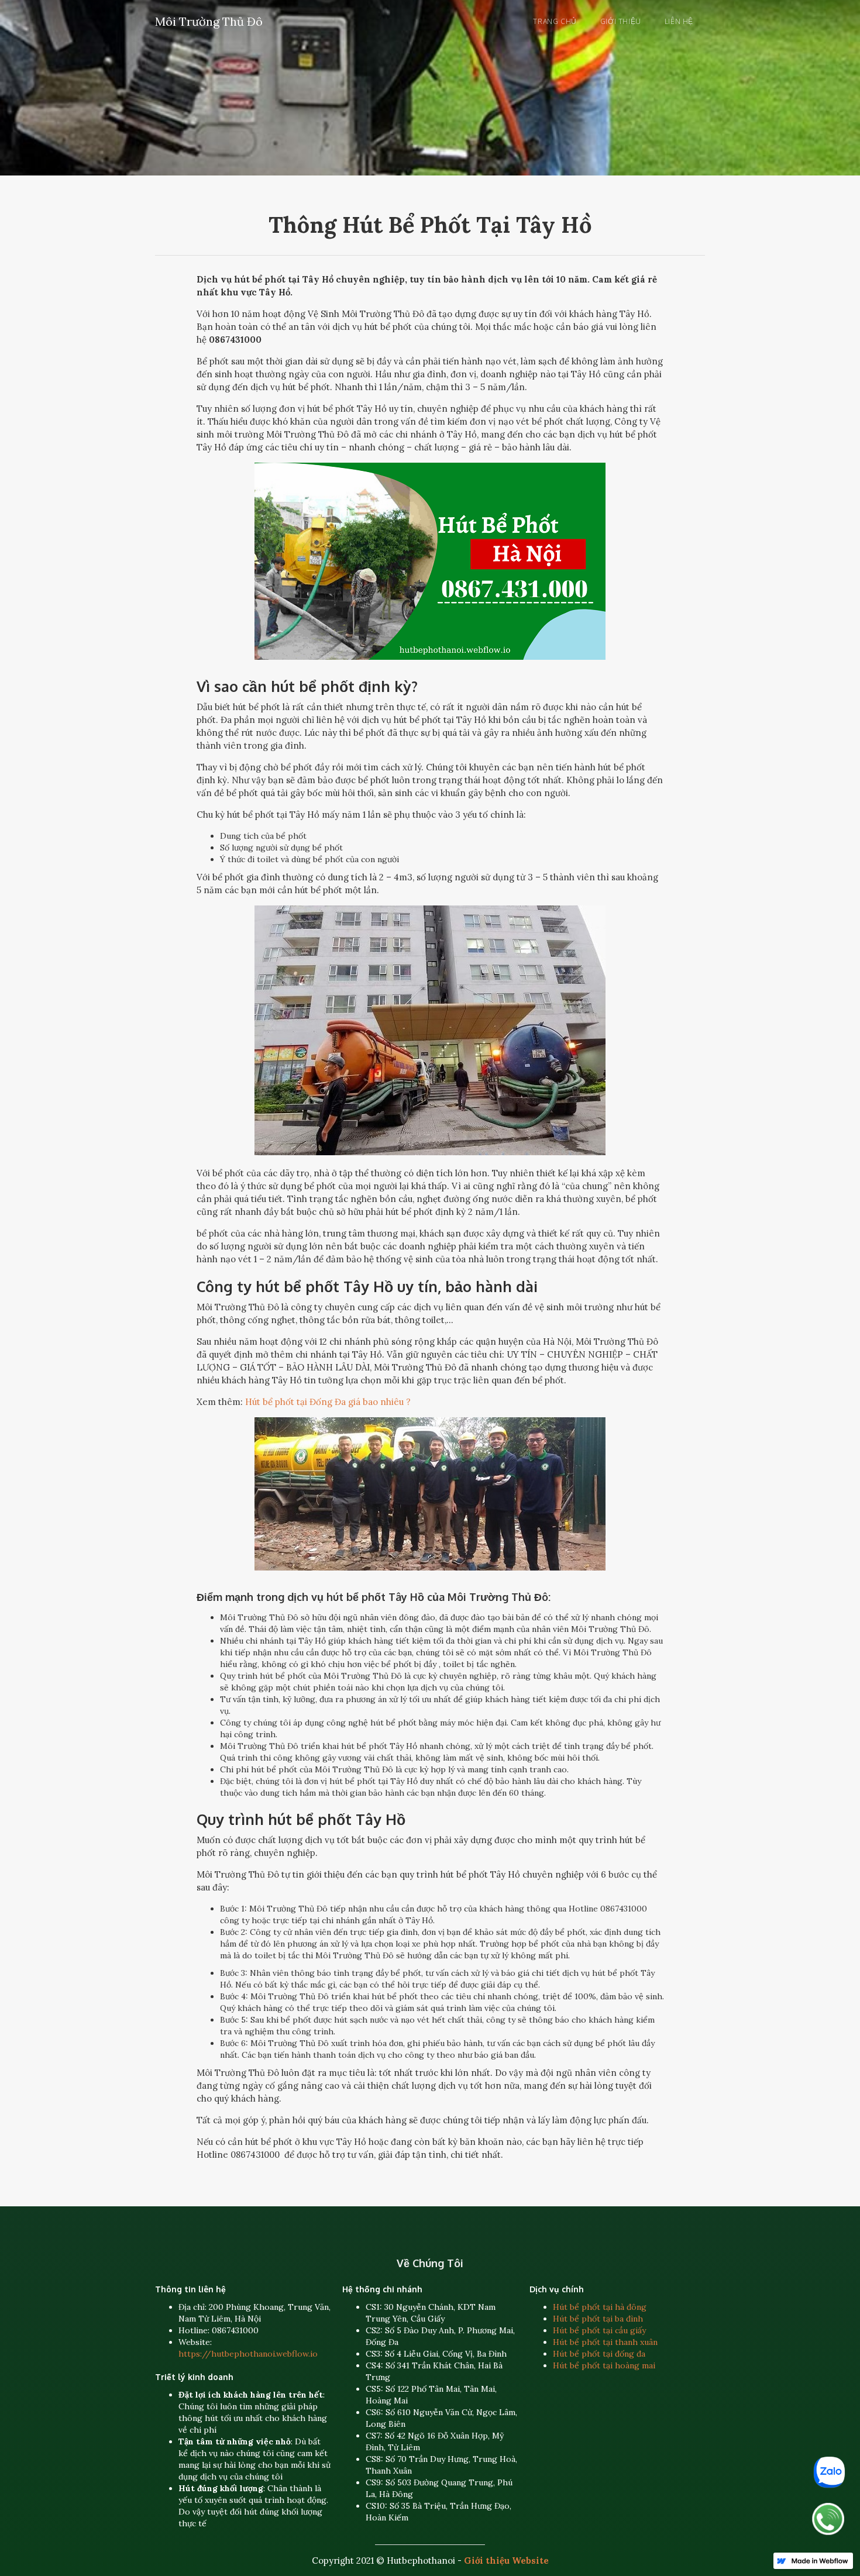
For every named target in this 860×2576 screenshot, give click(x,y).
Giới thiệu (621, 21)
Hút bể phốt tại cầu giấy (599, 2330)
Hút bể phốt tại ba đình (598, 2319)
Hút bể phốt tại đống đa (599, 2354)
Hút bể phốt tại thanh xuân (605, 2342)
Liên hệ (679, 21)
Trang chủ (555, 21)
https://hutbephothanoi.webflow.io (248, 2354)
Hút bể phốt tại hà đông (600, 2307)
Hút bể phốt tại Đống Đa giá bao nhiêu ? (328, 1402)
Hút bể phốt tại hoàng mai (604, 2365)
